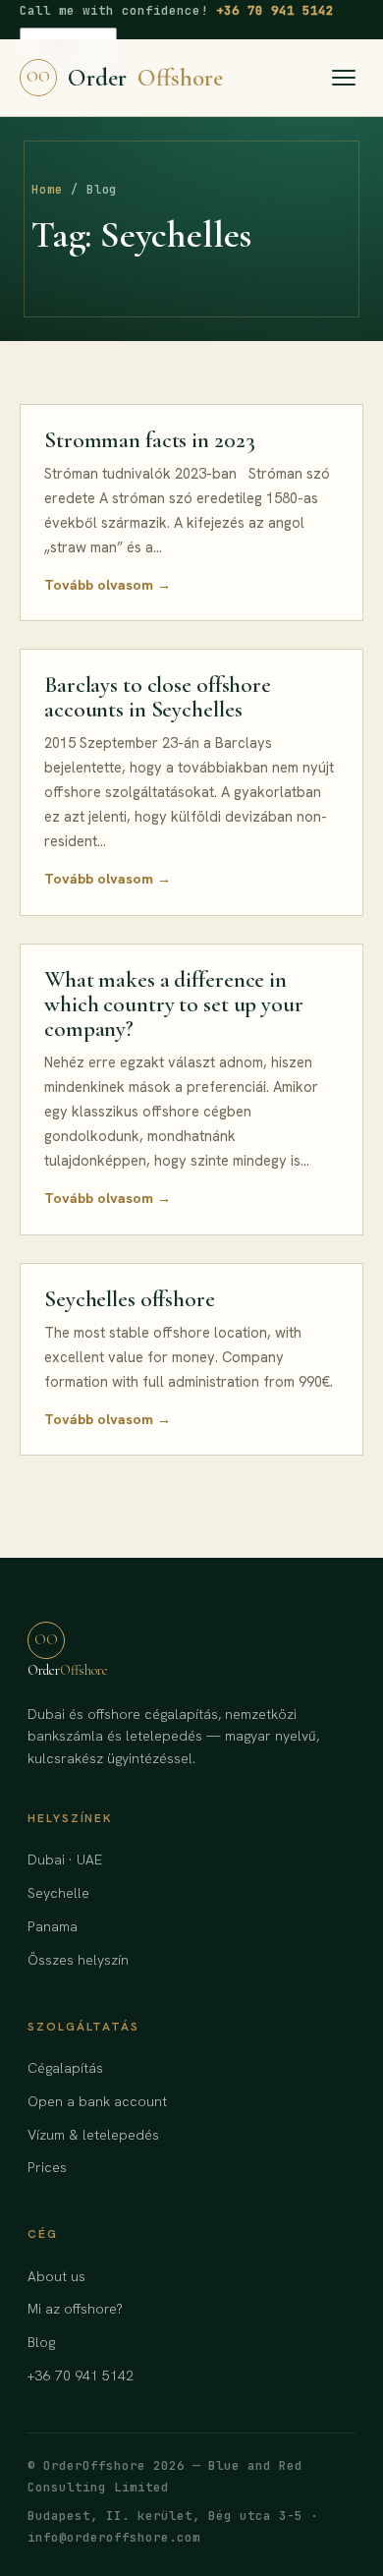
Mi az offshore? (75, 2309)
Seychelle (58, 1893)
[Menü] (344, 78)
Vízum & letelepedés (93, 2135)
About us (56, 2276)
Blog (41, 2342)
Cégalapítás (65, 2068)
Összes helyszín (78, 1960)
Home (47, 190)
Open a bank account (97, 2101)
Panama (53, 1926)
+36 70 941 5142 (275, 10)
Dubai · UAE (65, 1860)
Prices (47, 2167)
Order (125, 78)
